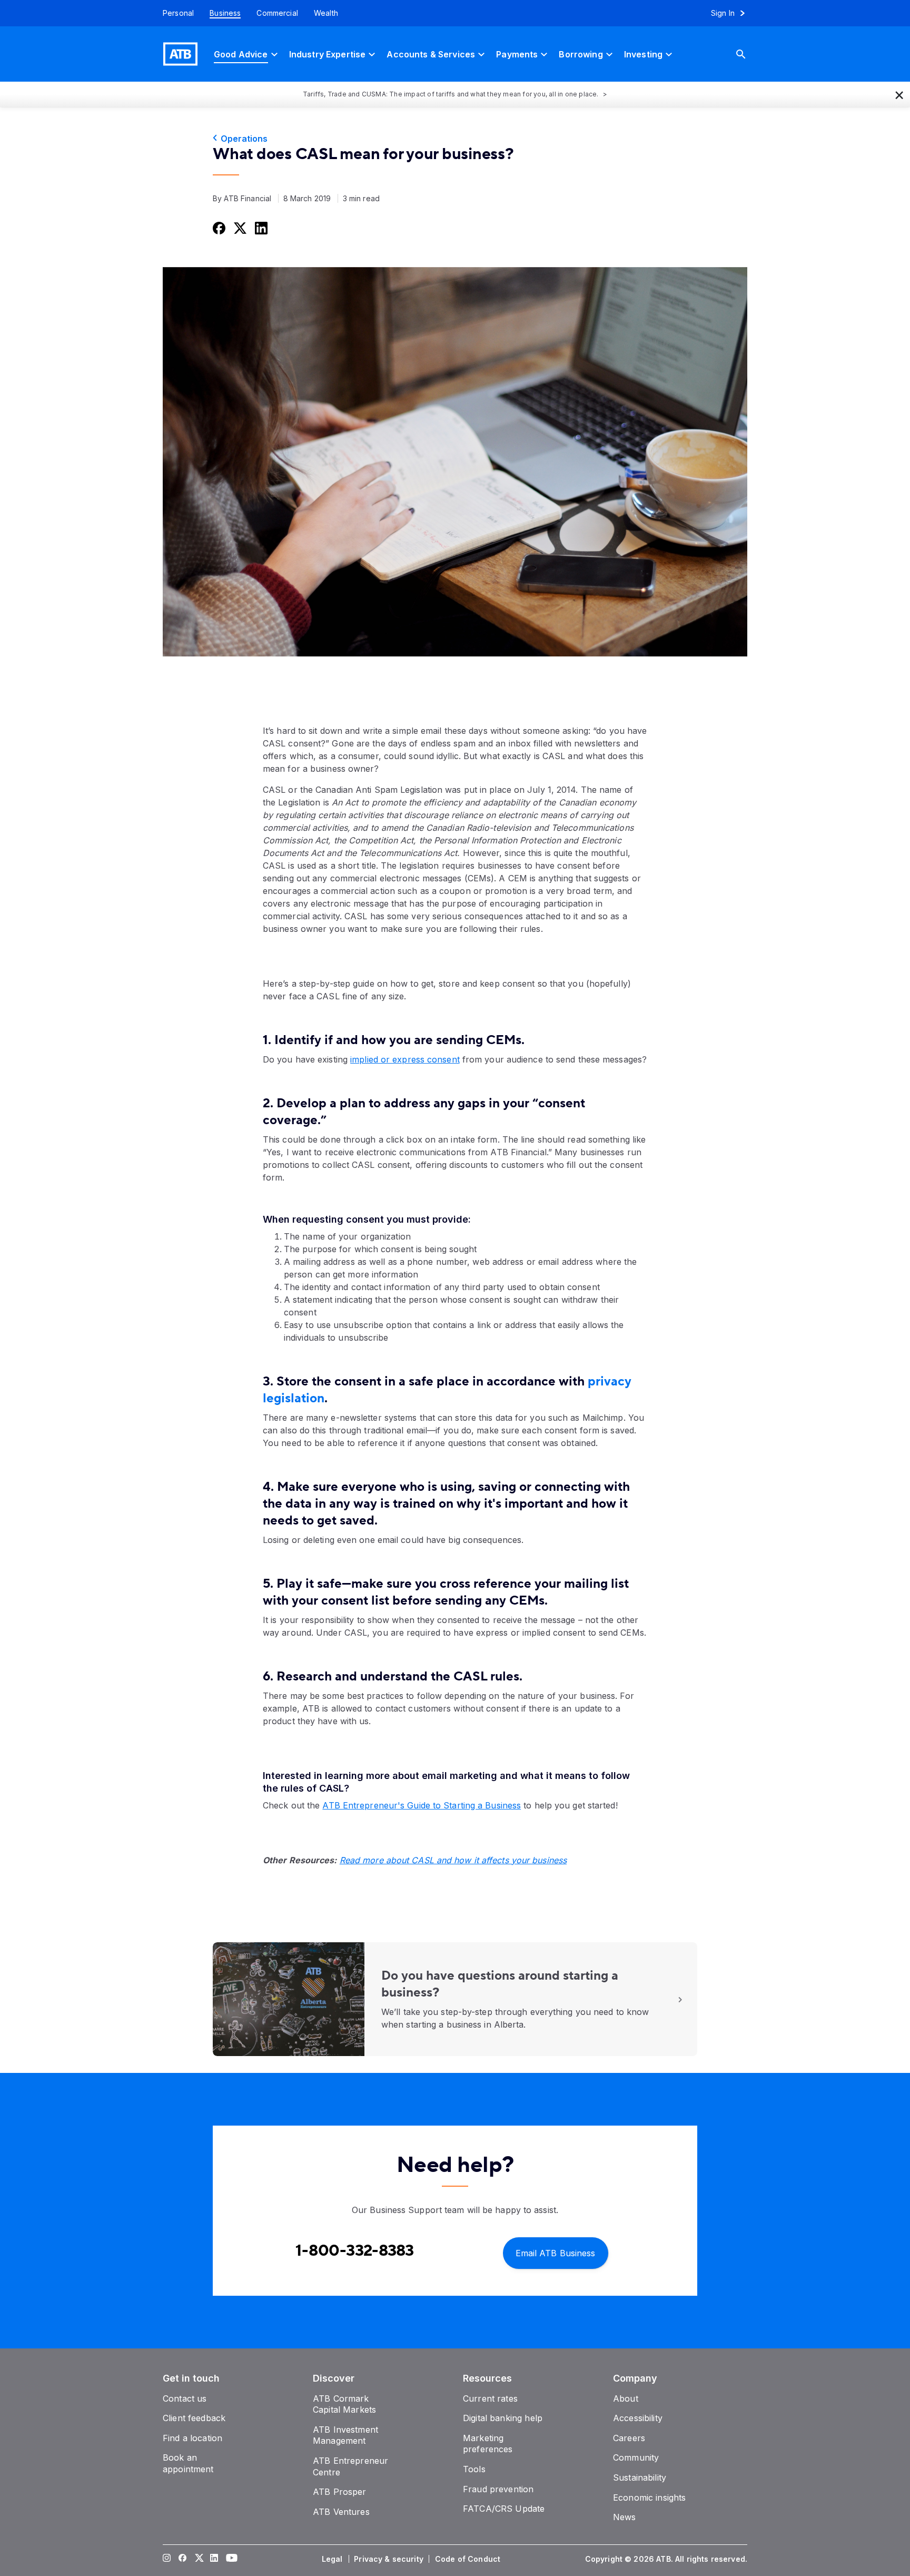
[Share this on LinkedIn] (260, 228)
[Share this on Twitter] (239, 228)
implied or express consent (405, 1059)
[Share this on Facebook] (218, 228)
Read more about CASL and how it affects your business (453, 1860)
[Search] (749, 54)
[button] (899, 94)
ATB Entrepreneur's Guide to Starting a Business (422, 1805)
